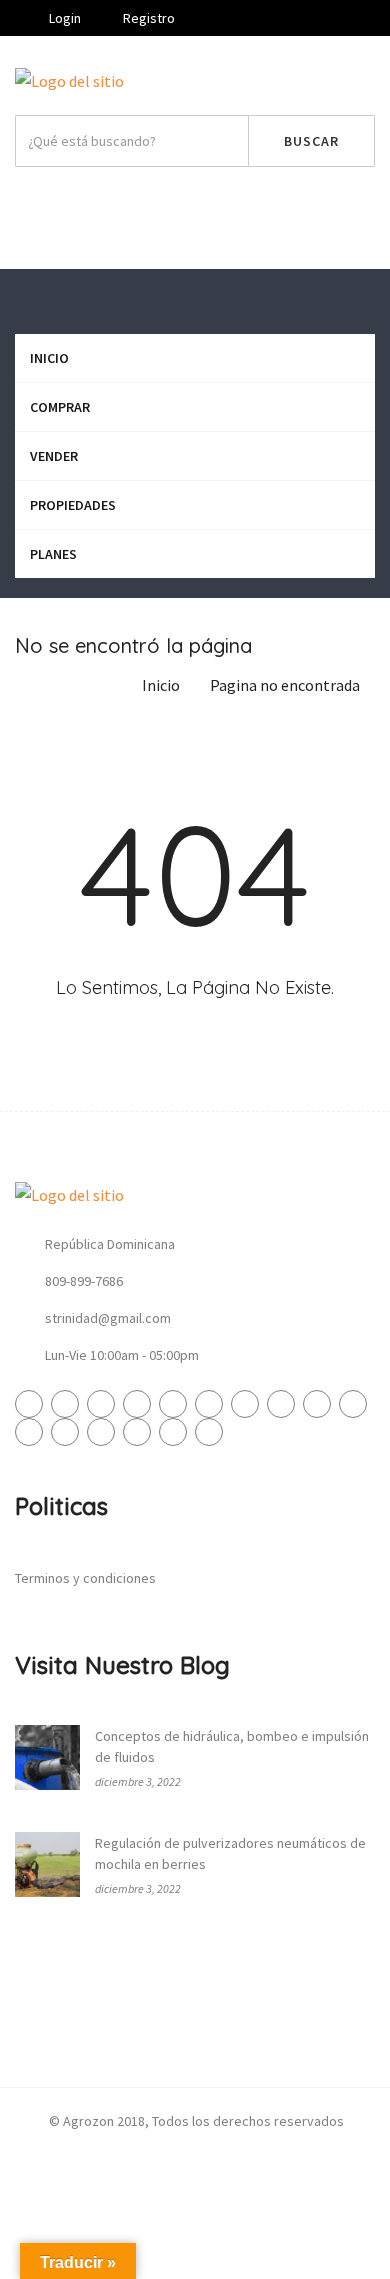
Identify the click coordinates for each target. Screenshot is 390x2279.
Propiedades (73, 505)
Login (63, 18)
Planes (53, 554)
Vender (201, 213)
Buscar (311, 141)
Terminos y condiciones (85, 1578)
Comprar (60, 407)
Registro (147, 18)
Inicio (49, 358)
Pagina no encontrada (285, 685)
